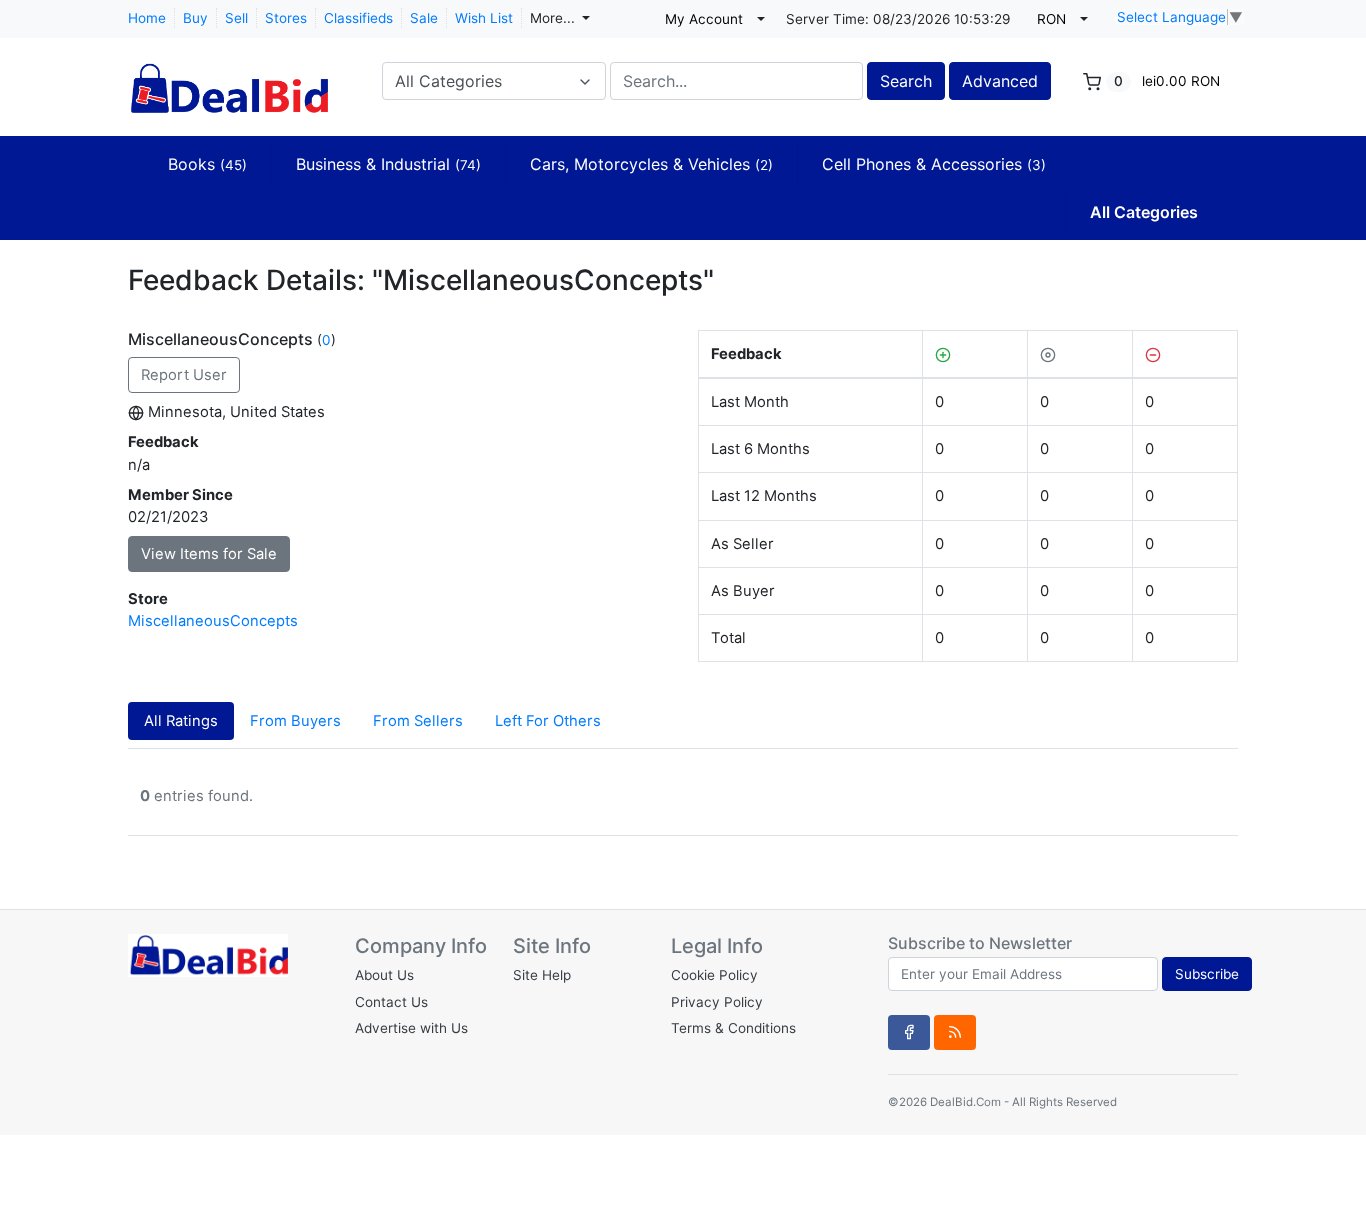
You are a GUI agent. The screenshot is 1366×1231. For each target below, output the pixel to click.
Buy (195, 18)
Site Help (542, 975)
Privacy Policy (717, 1002)
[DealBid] (228, 79)
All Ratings (181, 721)
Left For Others (548, 721)
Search (906, 81)
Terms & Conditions (733, 1028)
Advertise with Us (411, 1028)
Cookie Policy (714, 975)
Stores (286, 18)
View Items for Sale (209, 554)
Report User (184, 375)
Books (207, 164)
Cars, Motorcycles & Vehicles (651, 164)
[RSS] (955, 1032)
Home (147, 18)
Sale (424, 18)
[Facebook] (909, 1032)
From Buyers (295, 721)
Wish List (484, 18)
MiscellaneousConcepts (213, 621)
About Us (384, 975)
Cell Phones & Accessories (934, 164)
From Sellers (418, 721)
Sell (236, 18)
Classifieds (358, 18)
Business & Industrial (388, 164)
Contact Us (391, 1002)
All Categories (1144, 212)
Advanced (1000, 81)
